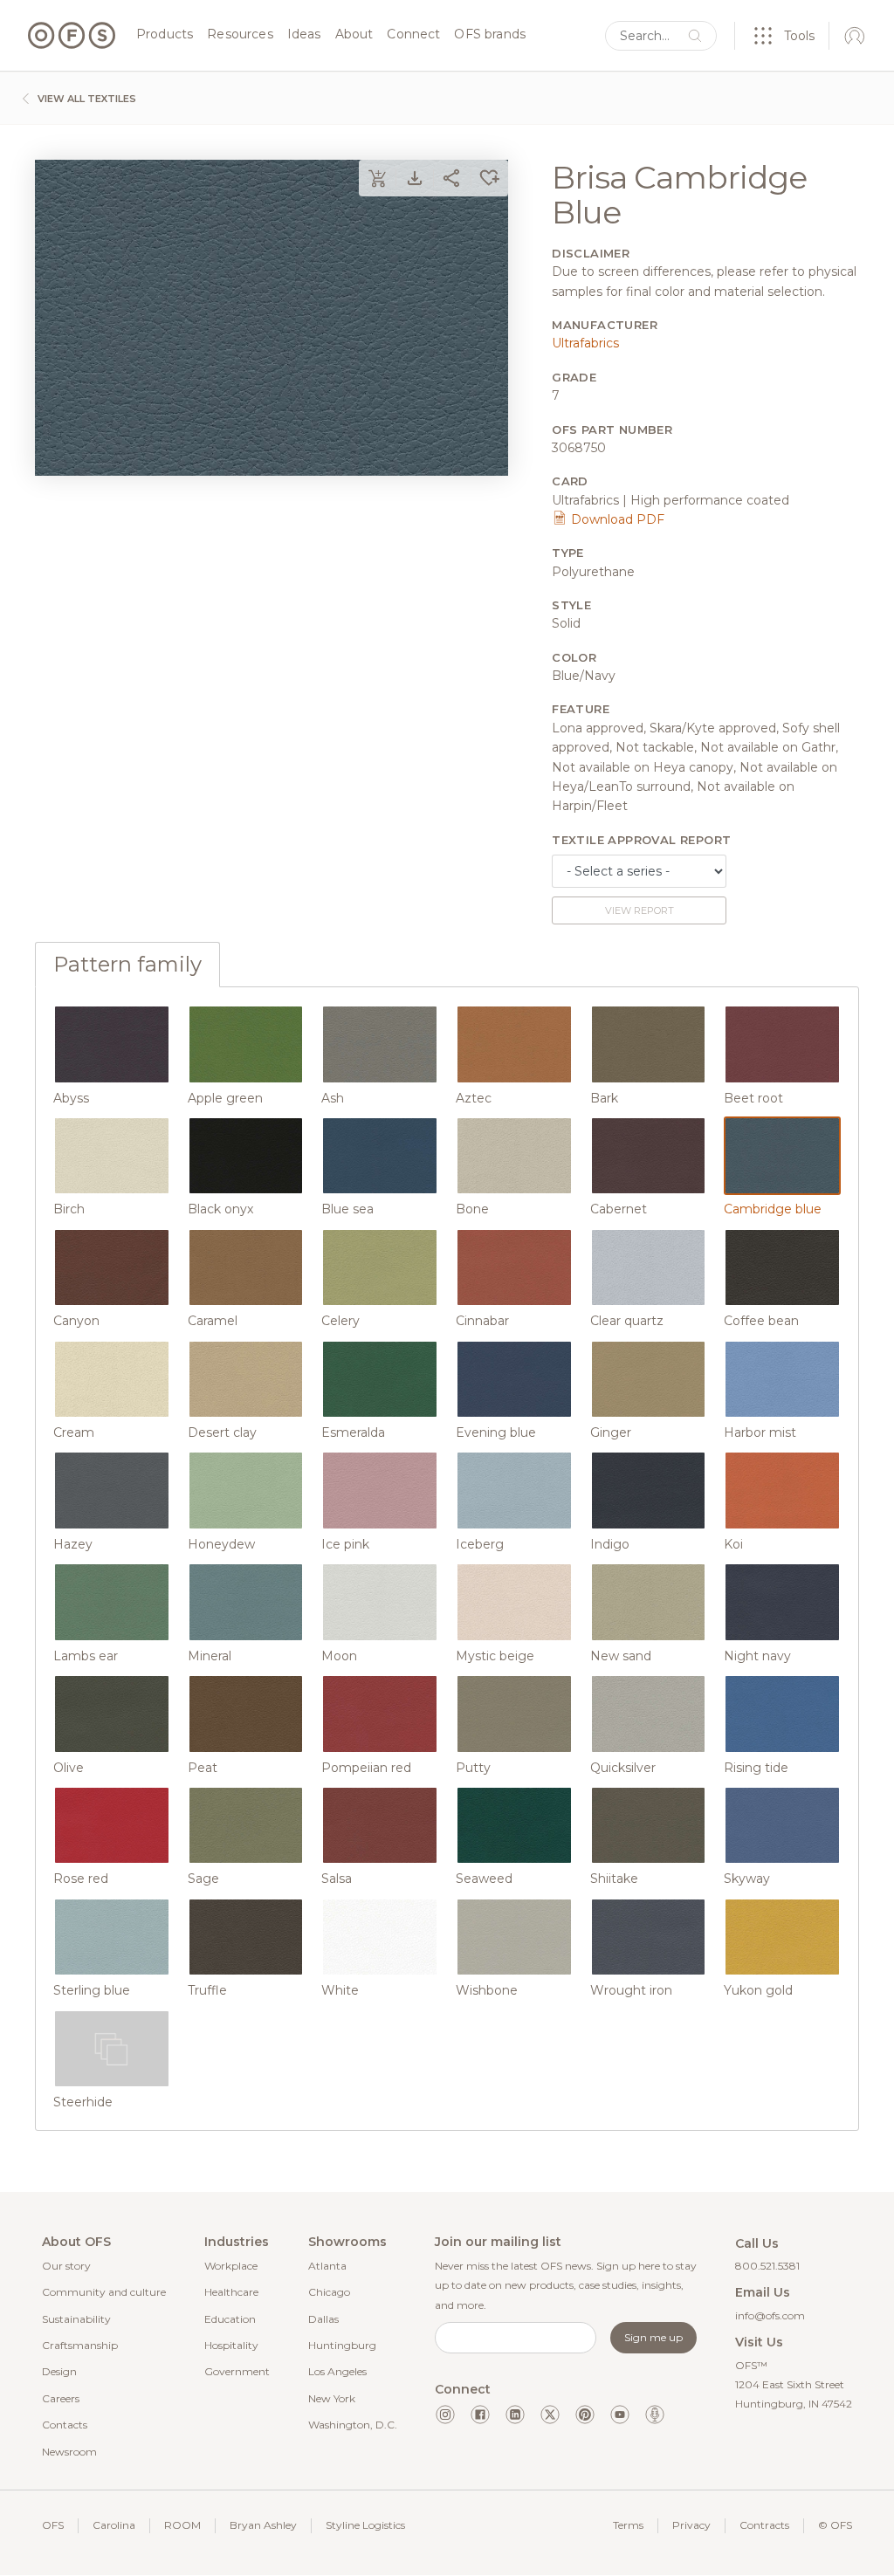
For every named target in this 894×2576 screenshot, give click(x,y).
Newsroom (69, 2452)
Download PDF (616, 519)
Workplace (231, 2266)
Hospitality (231, 2345)
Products (165, 35)
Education (230, 2319)
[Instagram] (445, 2415)
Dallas (323, 2319)
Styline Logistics (365, 2525)
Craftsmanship (80, 2345)
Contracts (764, 2525)
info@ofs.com (770, 2315)
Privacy (691, 2525)
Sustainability (76, 2319)
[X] (550, 2415)
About (354, 35)
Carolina (114, 2525)
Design (59, 2371)
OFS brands (490, 35)
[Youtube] (620, 2415)
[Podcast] (655, 2415)
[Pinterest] (585, 2415)
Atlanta (327, 2266)
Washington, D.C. (353, 2425)
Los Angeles (337, 2371)
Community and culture (104, 2292)
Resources (240, 35)
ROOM (182, 2525)
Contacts (65, 2425)
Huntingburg (342, 2345)
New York (332, 2398)
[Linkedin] (515, 2415)
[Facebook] (480, 2415)
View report (640, 910)
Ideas (304, 35)
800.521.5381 (767, 2266)
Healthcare (231, 2292)
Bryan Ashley (263, 2525)
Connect (413, 35)
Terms (628, 2525)
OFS (53, 2525)
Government (237, 2371)
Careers (61, 2398)
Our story (66, 2266)
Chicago (329, 2292)
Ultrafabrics (585, 343)
